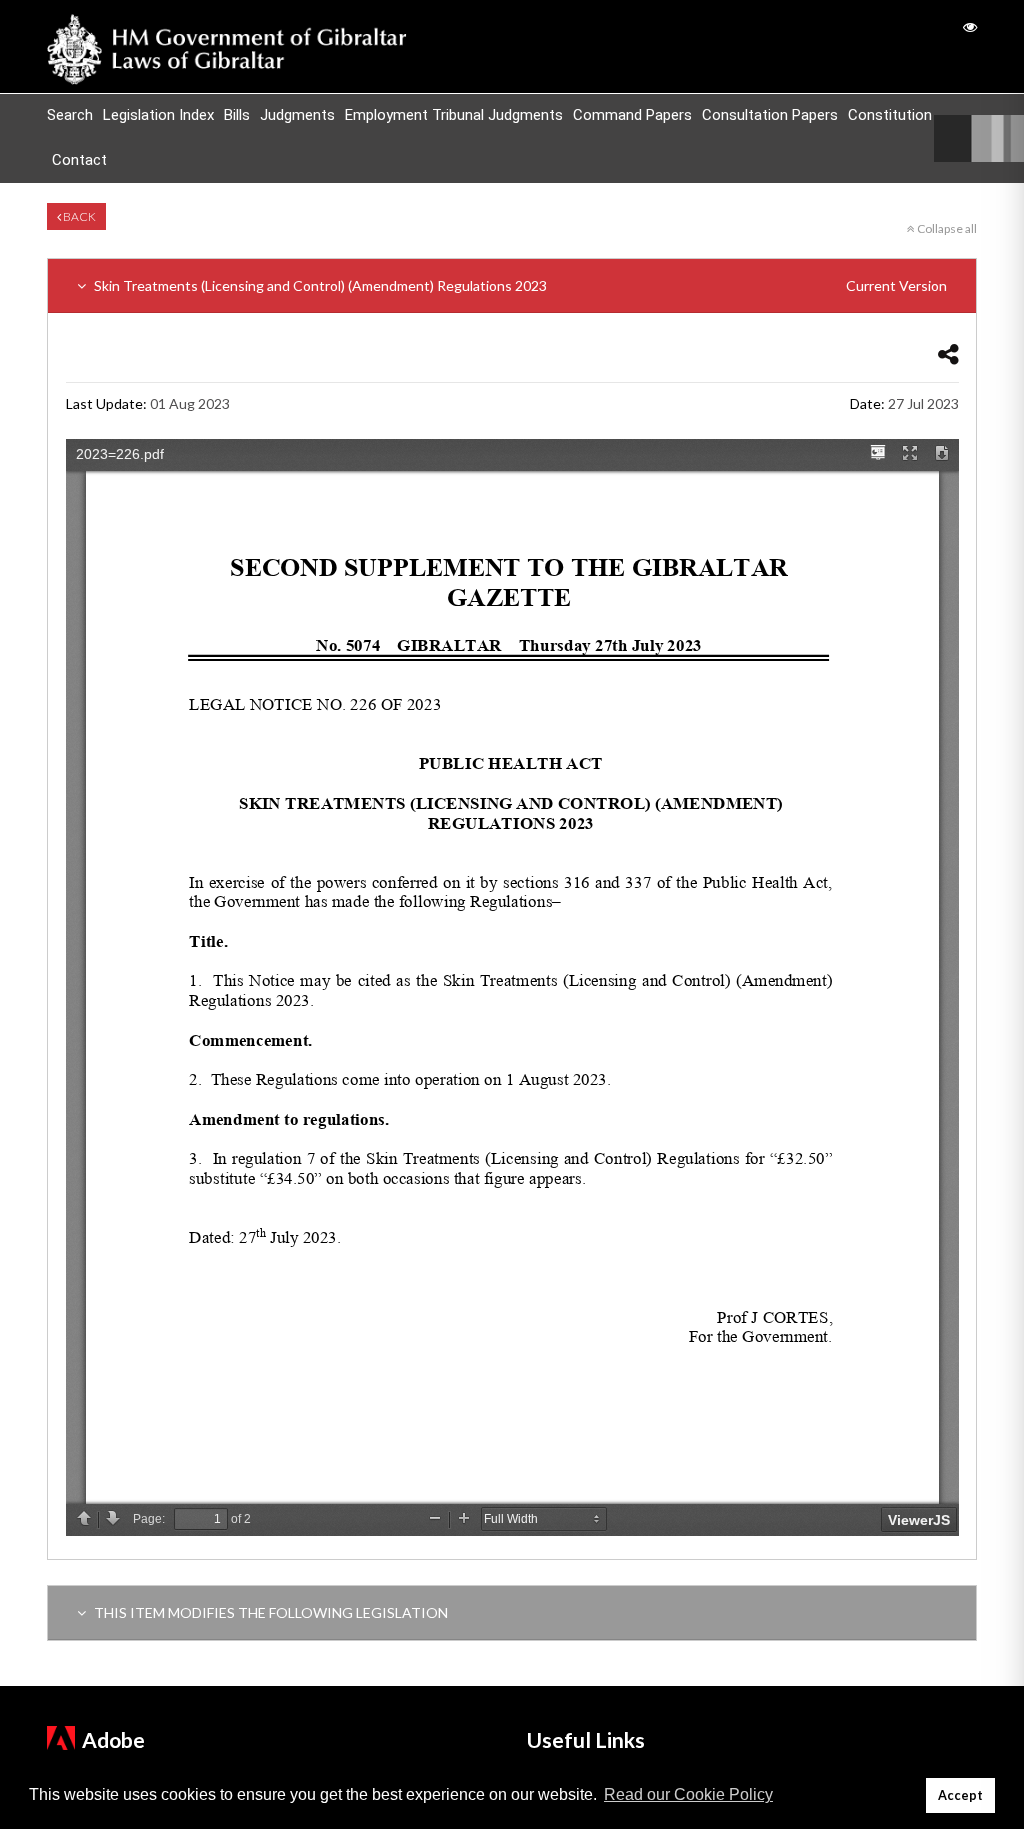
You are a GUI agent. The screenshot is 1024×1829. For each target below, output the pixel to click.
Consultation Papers (770, 115)
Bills (237, 115)
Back (78, 216)
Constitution (890, 115)
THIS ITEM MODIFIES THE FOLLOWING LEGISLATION (269, 1612)
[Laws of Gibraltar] (227, 46)
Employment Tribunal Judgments (454, 115)
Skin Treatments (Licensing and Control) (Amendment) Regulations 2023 (519, 285)
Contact (79, 160)
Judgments (297, 115)
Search (70, 115)
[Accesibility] (970, 26)
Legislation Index (158, 115)
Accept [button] (960, 1795)
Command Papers (632, 115)
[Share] (948, 353)
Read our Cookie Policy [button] (688, 1794)
